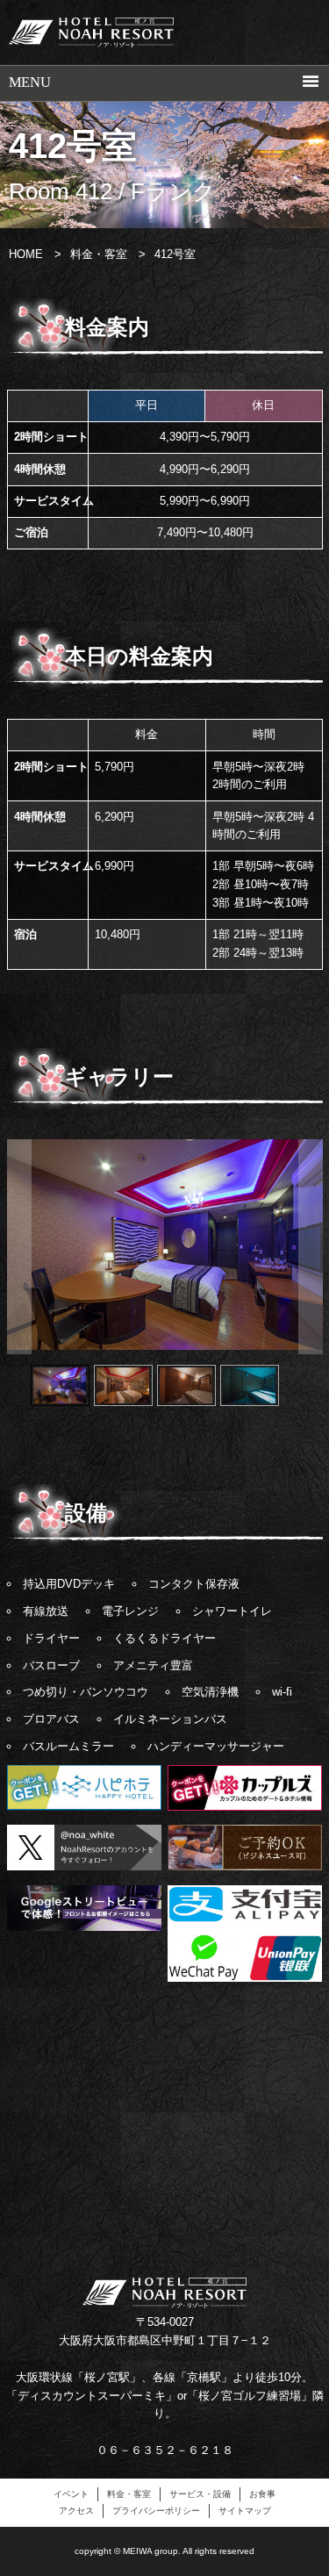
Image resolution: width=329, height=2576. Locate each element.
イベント (71, 2494)
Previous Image (19, 1246)
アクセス (76, 2511)
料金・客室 (129, 2494)
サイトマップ (245, 2511)
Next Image (311, 1246)
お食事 (262, 2494)
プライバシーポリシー (156, 2511)
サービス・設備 (200, 2494)
